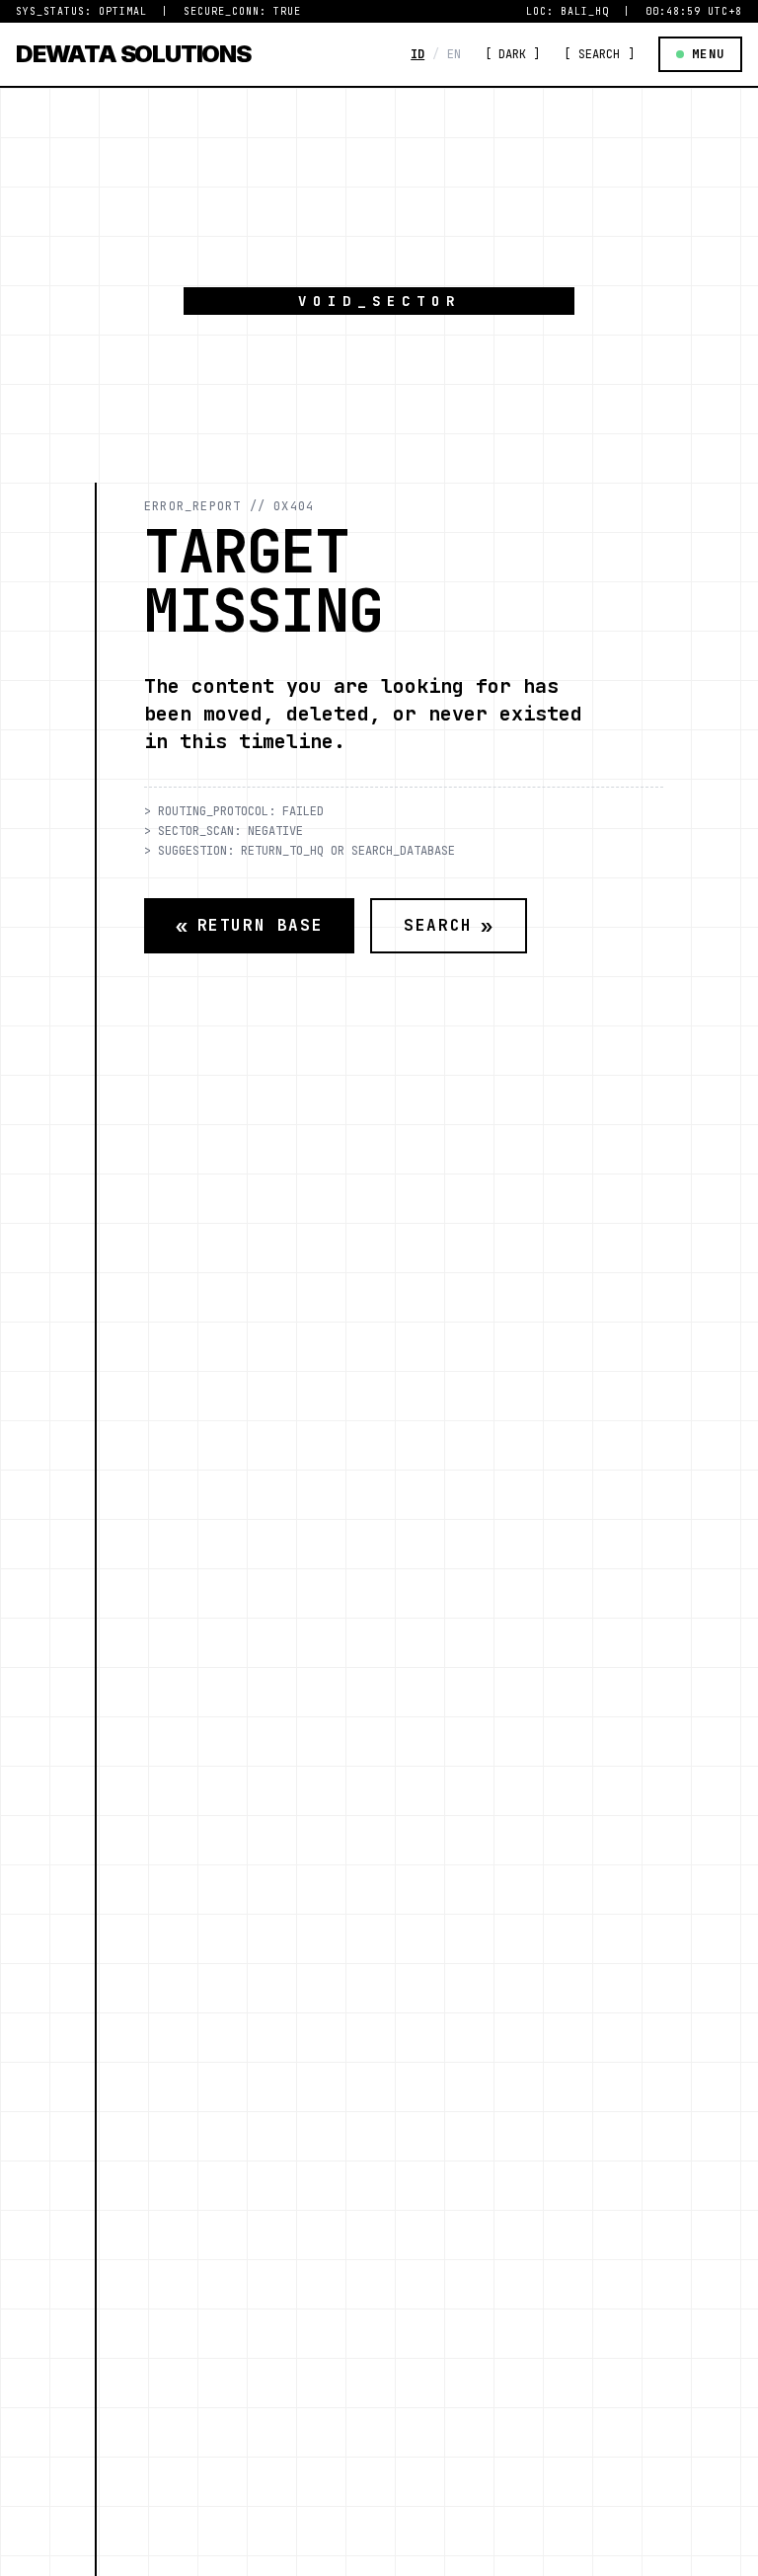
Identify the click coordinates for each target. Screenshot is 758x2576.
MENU (708, 54)
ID (417, 54)
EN (454, 54)
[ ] (512, 54)
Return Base (249, 926)
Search (449, 926)
